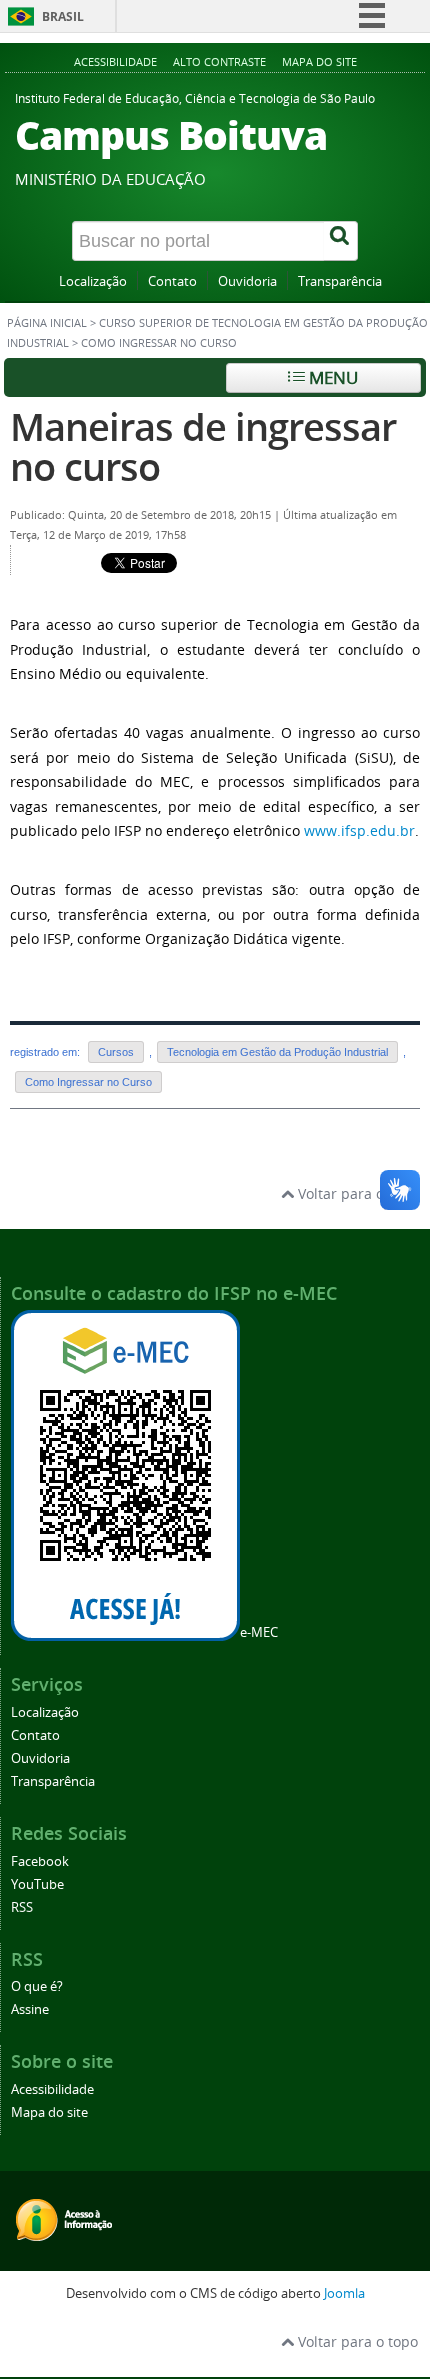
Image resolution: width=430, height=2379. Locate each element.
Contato (172, 281)
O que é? (37, 1986)
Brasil (63, 16)
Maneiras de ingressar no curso (203, 446)
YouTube (37, 1884)
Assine (30, 2009)
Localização (93, 281)
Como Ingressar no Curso (88, 1082)
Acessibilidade (115, 61)
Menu (331, 377)
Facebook (40, 1861)
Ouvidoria (247, 281)
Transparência (340, 281)
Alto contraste (219, 61)
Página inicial (47, 323)
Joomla (344, 2293)
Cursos (116, 1052)
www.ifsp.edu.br (359, 830)
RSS (22, 1907)
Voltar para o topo (356, 1193)
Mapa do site (319, 61)
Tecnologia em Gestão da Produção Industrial (277, 1052)
